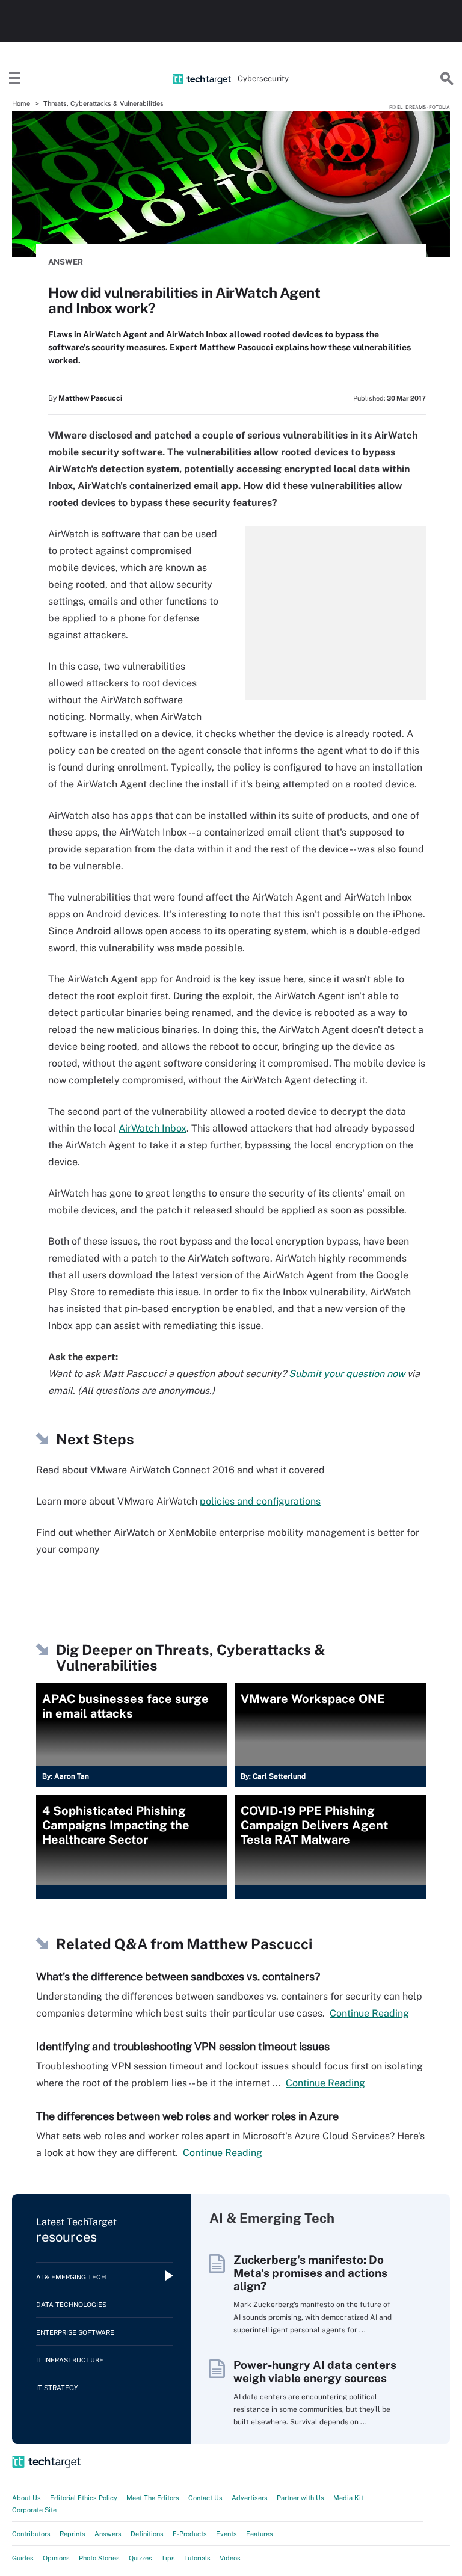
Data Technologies (71, 2305)
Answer (66, 262)
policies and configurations (260, 1501)
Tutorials (197, 2558)
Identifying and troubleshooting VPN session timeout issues (183, 2046)
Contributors (31, 2534)
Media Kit (348, 2498)
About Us (26, 2498)
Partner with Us (300, 2498)
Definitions (147, 2534)
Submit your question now (347, 1374)
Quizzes (140, 2558)
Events (226, 2534)
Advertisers (250, 2498)
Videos (230, 2558)
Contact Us (205, 2498)
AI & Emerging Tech (71, 2277)
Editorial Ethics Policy (84, 2498)
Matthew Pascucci (90, 398)
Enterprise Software (75, 2332)
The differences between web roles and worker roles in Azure (187, 2116)
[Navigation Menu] (15, 79)
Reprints (72, 2534)
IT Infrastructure (70, 2360)
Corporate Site (34, 2510)
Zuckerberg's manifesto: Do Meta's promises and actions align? (310, 2273)
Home (21, 103)
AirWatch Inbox (152, 1128)
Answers (108, 2534)
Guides (23, 2558)
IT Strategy (57, 2388)
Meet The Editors (153, 2498)
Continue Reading (369, 2013)
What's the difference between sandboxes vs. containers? (178, 1977)
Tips (168, 2558)
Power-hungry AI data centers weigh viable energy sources (315, 2371)
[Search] (447, 79)
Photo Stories (99, 2558)
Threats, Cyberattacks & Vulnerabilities (103, 103)
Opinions (56, 2558)
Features (260, 2534)
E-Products (190, 2534)
